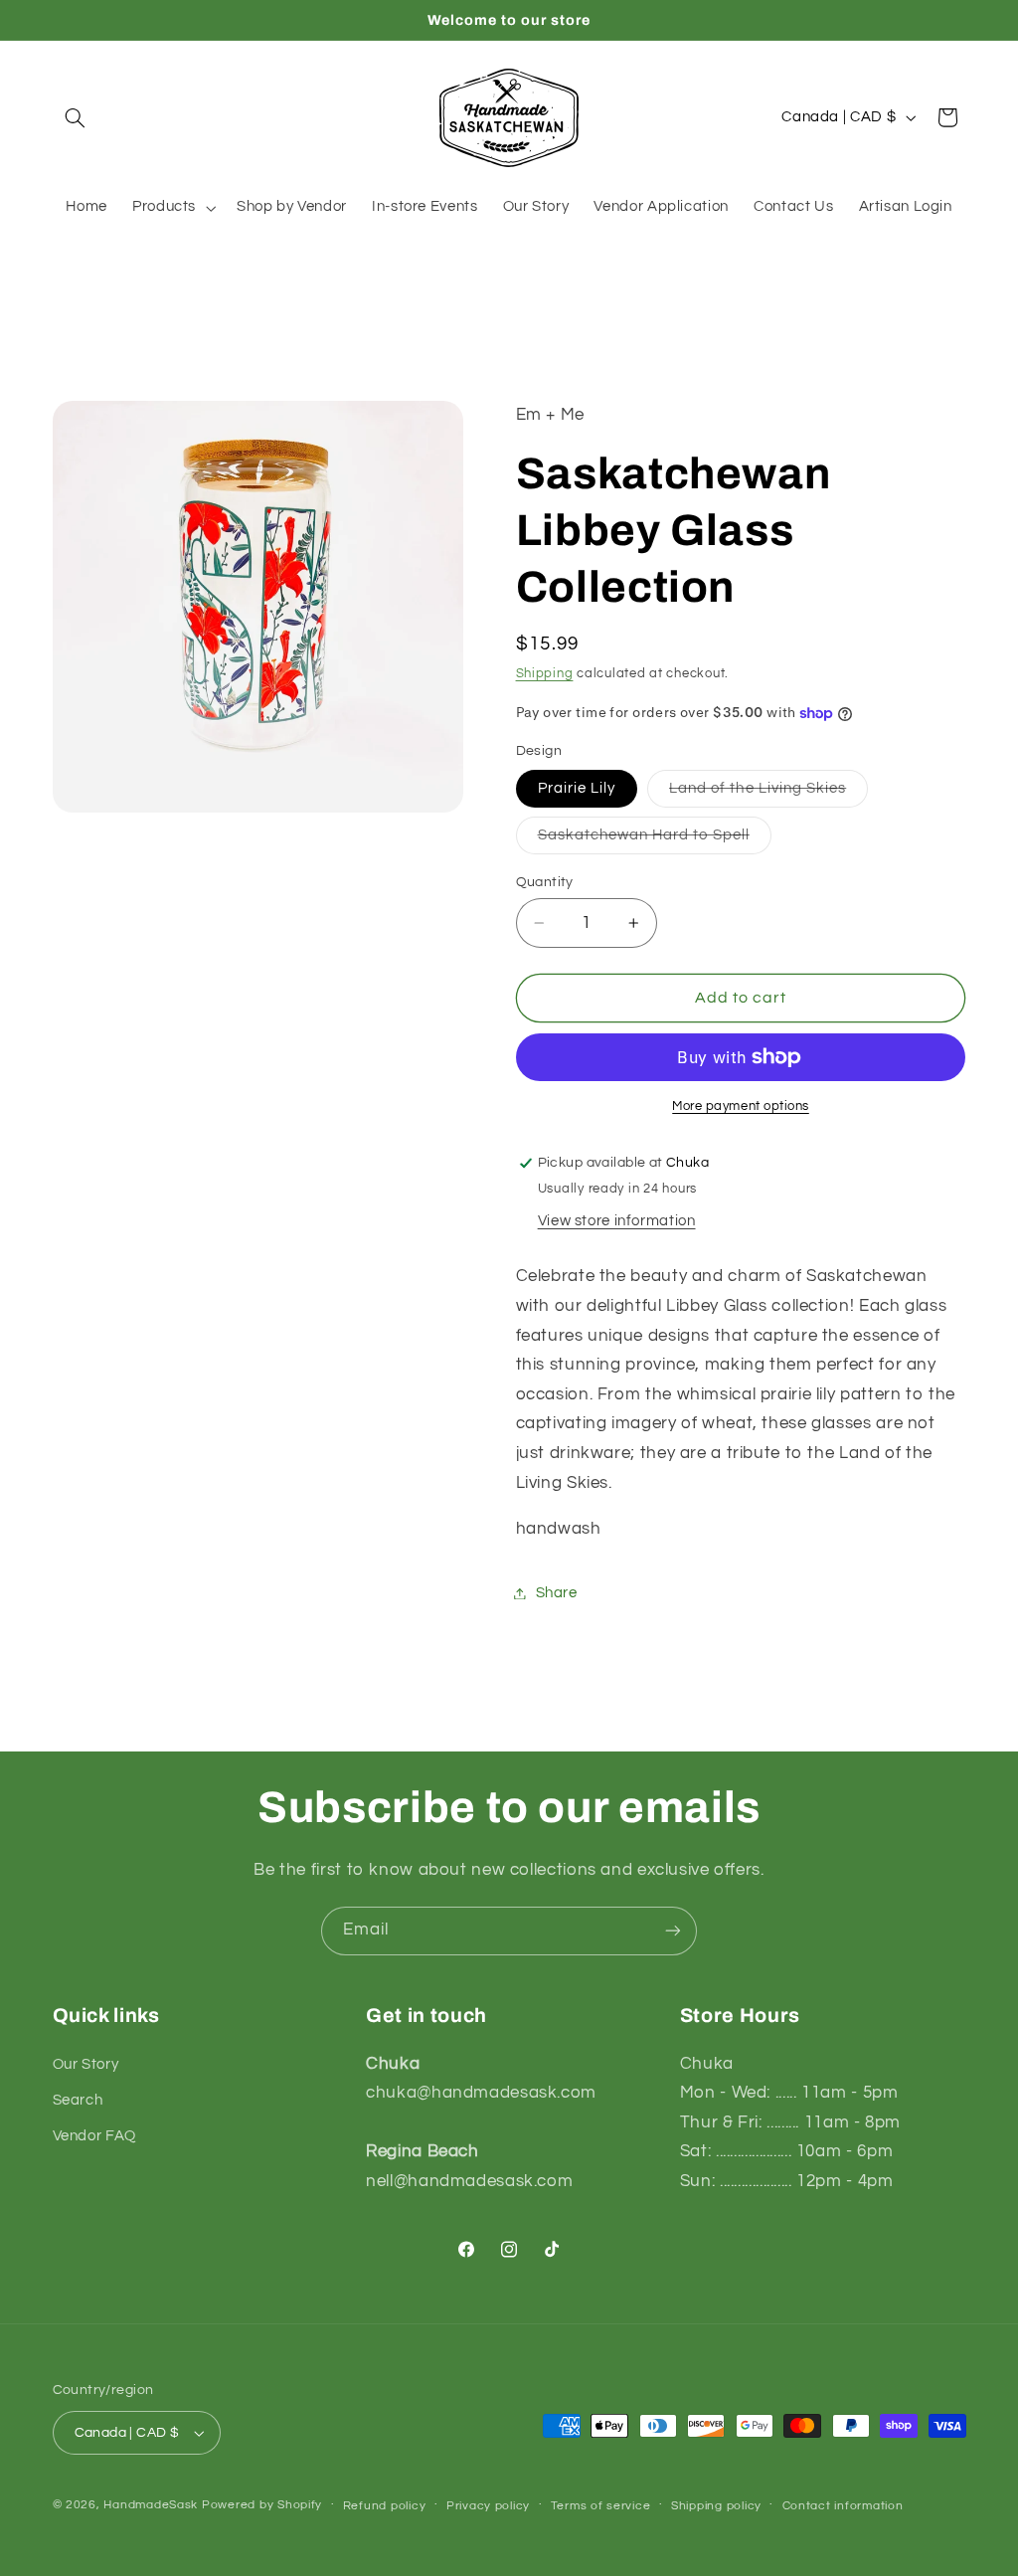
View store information (617, 1221)
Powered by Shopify (262, 2505)
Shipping (545, 674)
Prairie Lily (577, 788)
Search (78, 2100)
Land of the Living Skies (768, 794)
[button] (76, 117)
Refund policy (385, 2506)
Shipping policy (716, 2506)
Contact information (843, 2506)
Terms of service (601, 2506)
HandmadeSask (151, 2505)
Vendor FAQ (94, 2136)
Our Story (86, 2064)
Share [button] (557, 1593)
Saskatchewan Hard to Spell (655, 840)
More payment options (741, 1106)
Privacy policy (488, 2506)
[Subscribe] (673, 1931)
